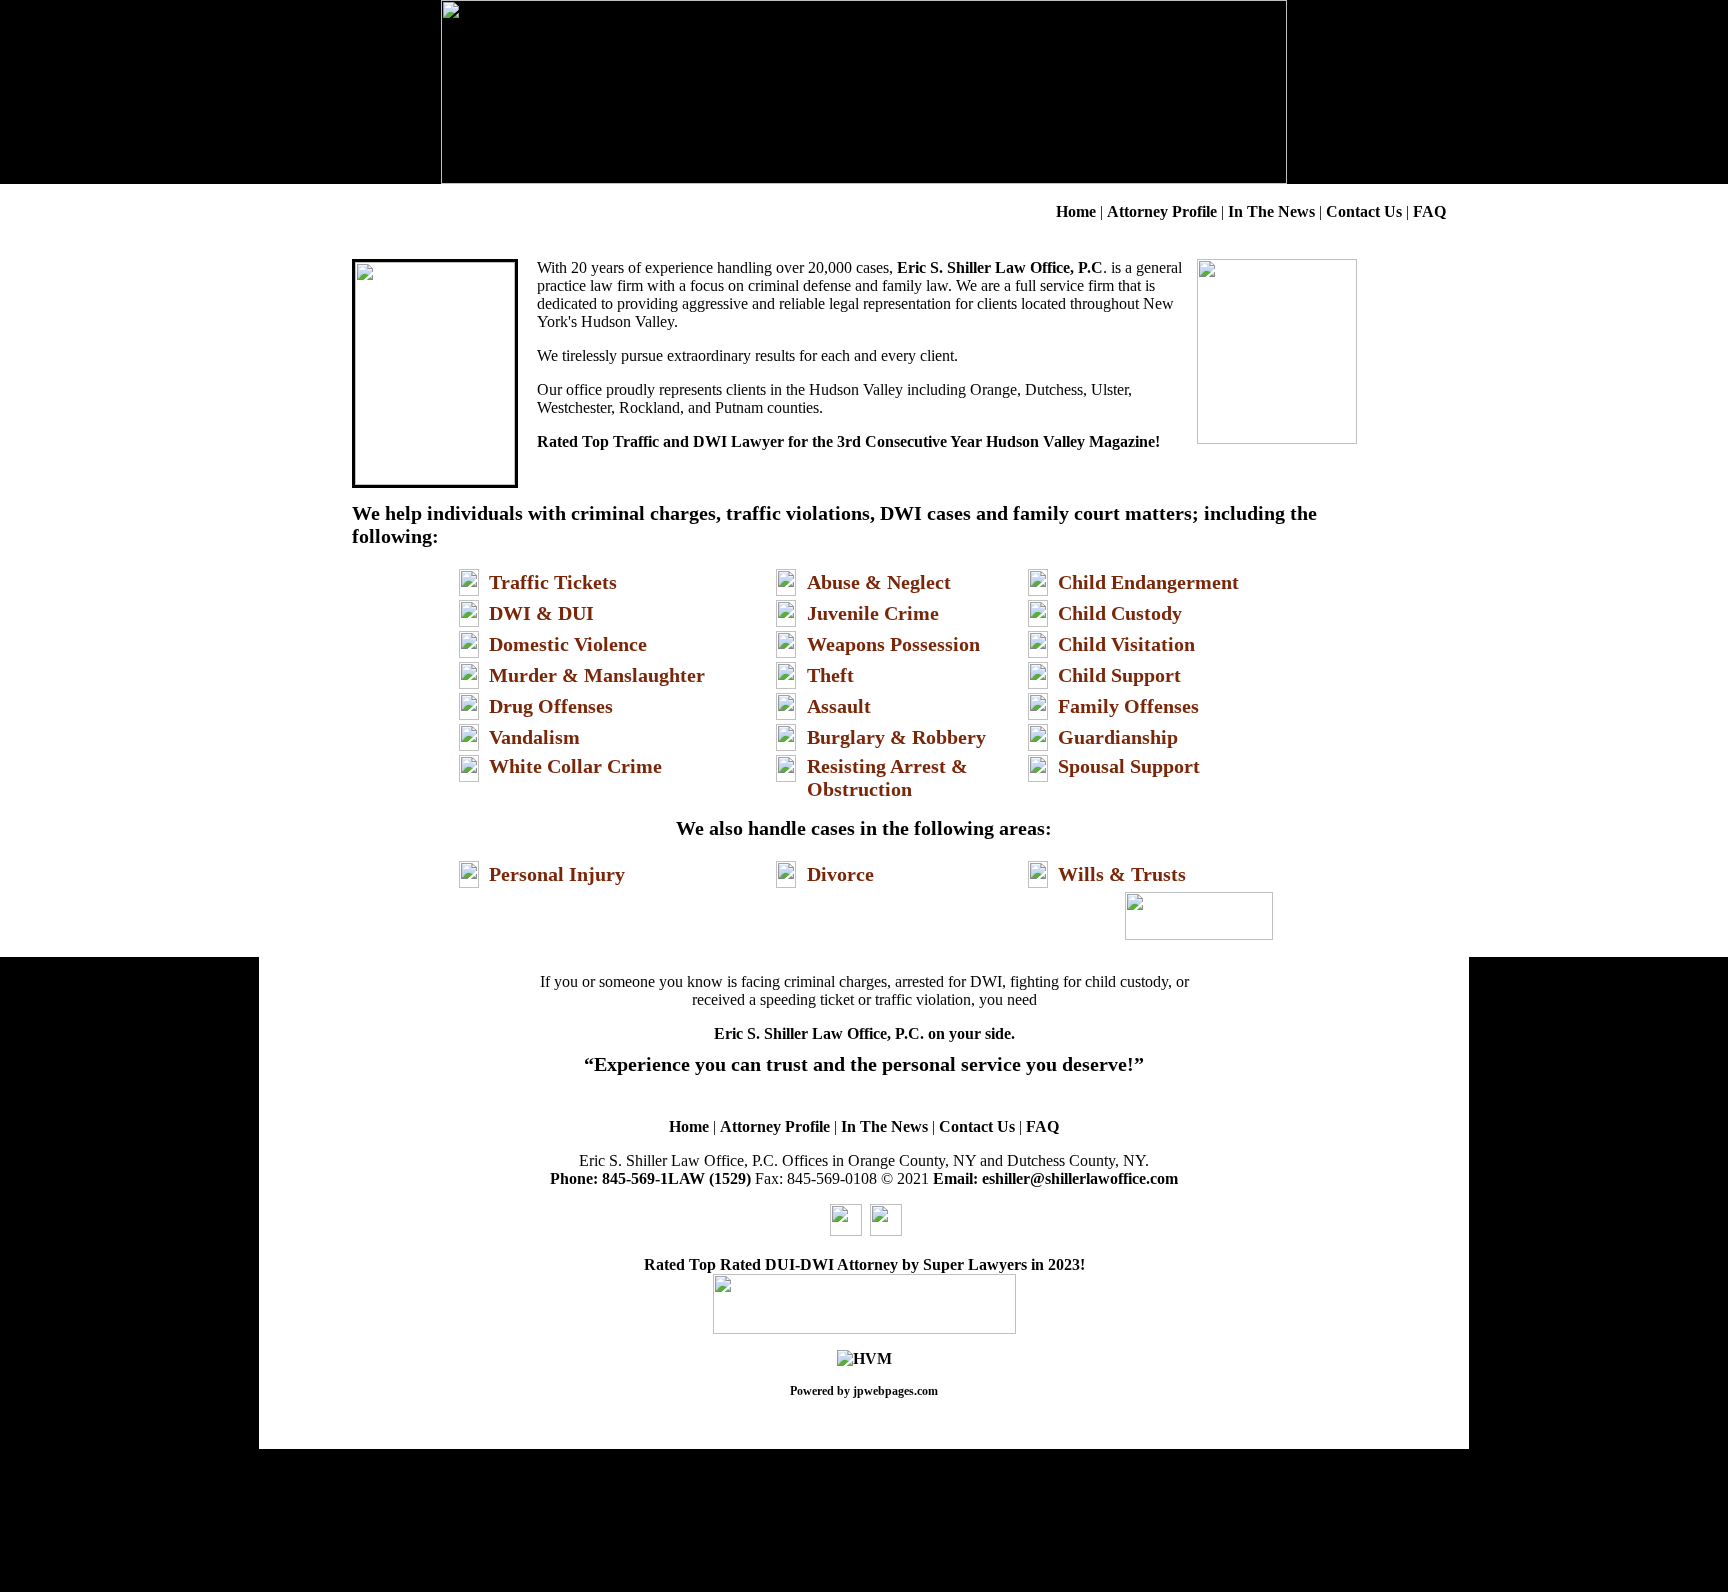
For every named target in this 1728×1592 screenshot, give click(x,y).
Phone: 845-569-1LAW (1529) (650, 1178)
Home (1076, 211)
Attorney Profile (1162, 211)
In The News (1271, 211)
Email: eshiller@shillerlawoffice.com (1053, 1178)
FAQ (1429, 211)
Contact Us (1366, 211)
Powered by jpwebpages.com (864, 1391)
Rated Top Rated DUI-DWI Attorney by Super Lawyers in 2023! (864, 1264)
